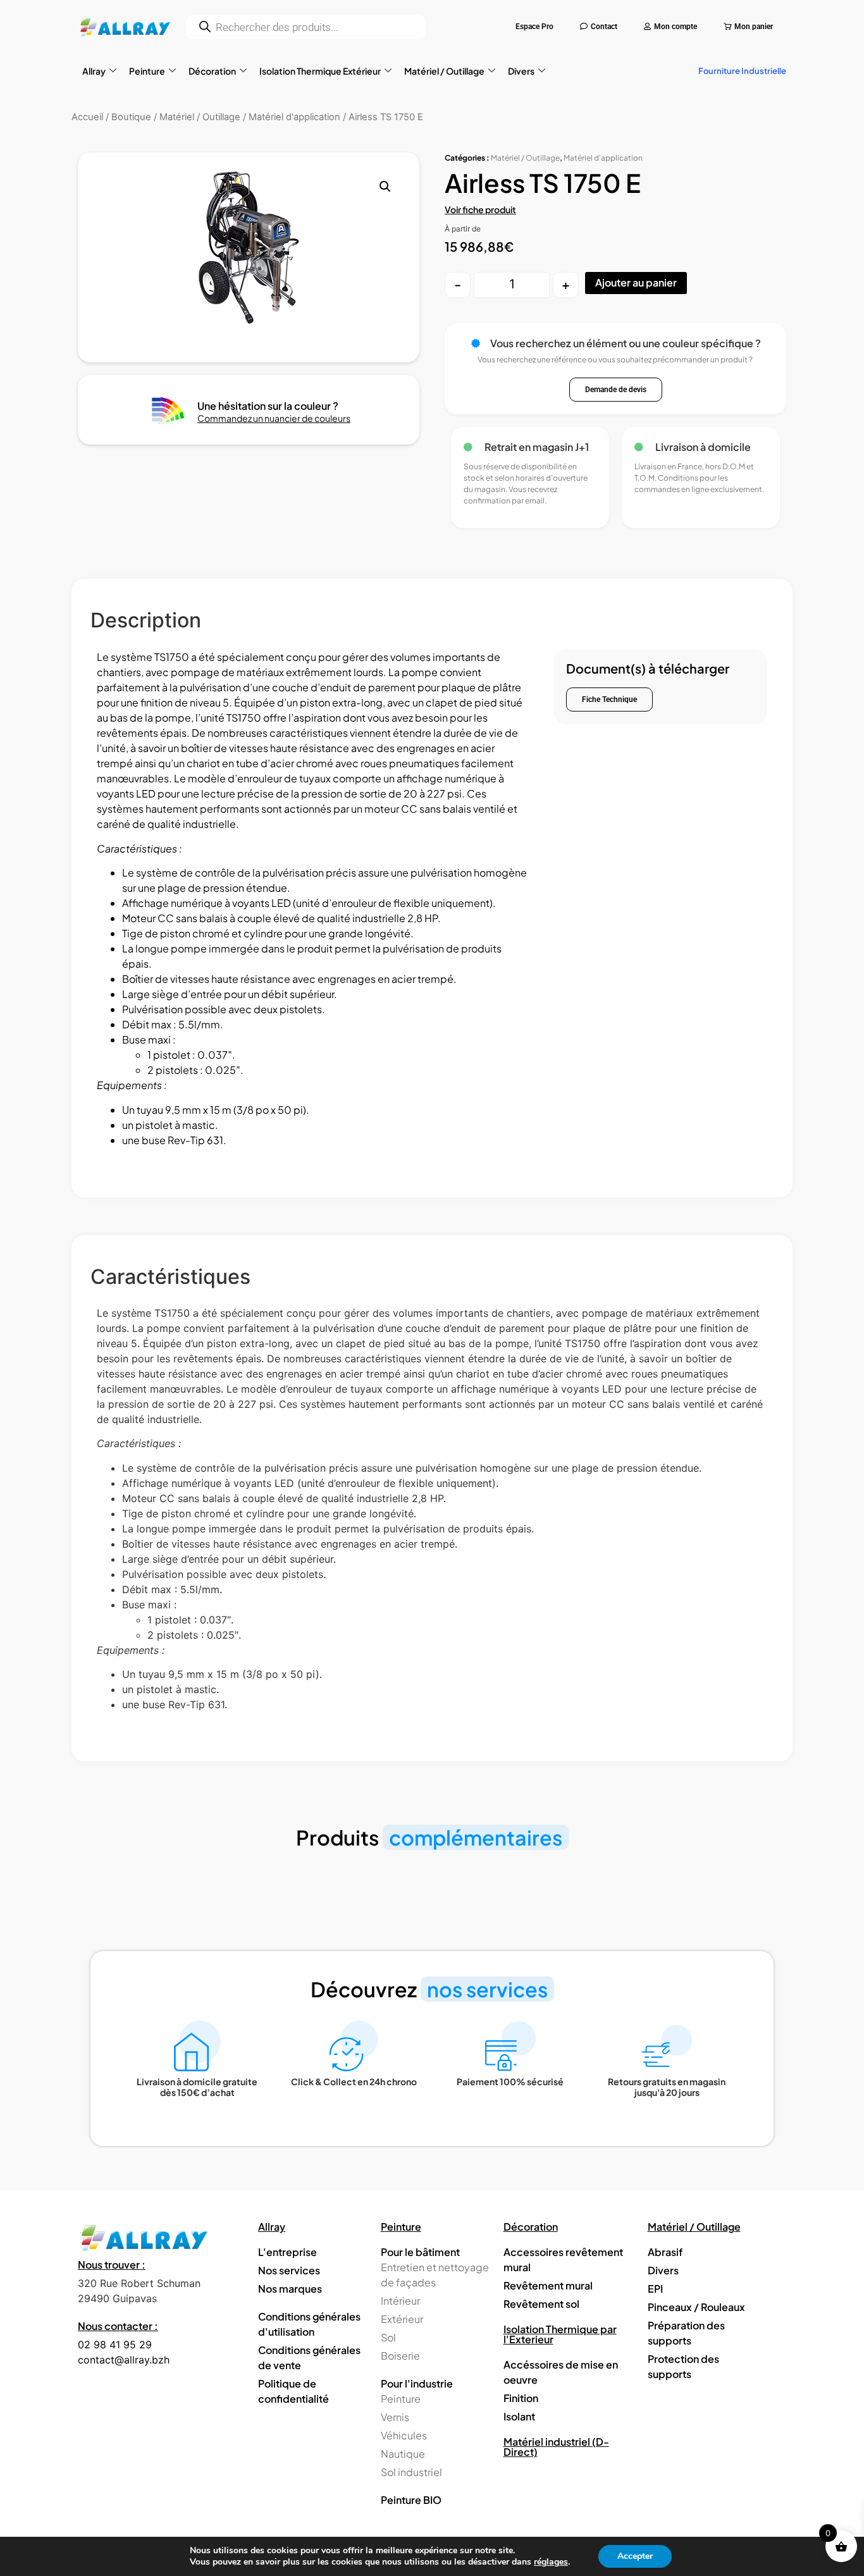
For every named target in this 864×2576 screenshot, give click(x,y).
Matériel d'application (603, 158)
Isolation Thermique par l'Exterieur (560, 2334)
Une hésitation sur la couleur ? (268, 406)
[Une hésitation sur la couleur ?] (169, 410)
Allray (94, 71)
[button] (385, 187)
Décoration (212, 71)
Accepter (635, 2556)
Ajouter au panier (636, 282)
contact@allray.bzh (124, 2360)
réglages (551, 2562)
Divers (521, 71)
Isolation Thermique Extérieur (320, 71)
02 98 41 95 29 (115, 2345)
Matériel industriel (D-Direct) (556, 2447)
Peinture (147, 71)
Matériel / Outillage (444, 71)
